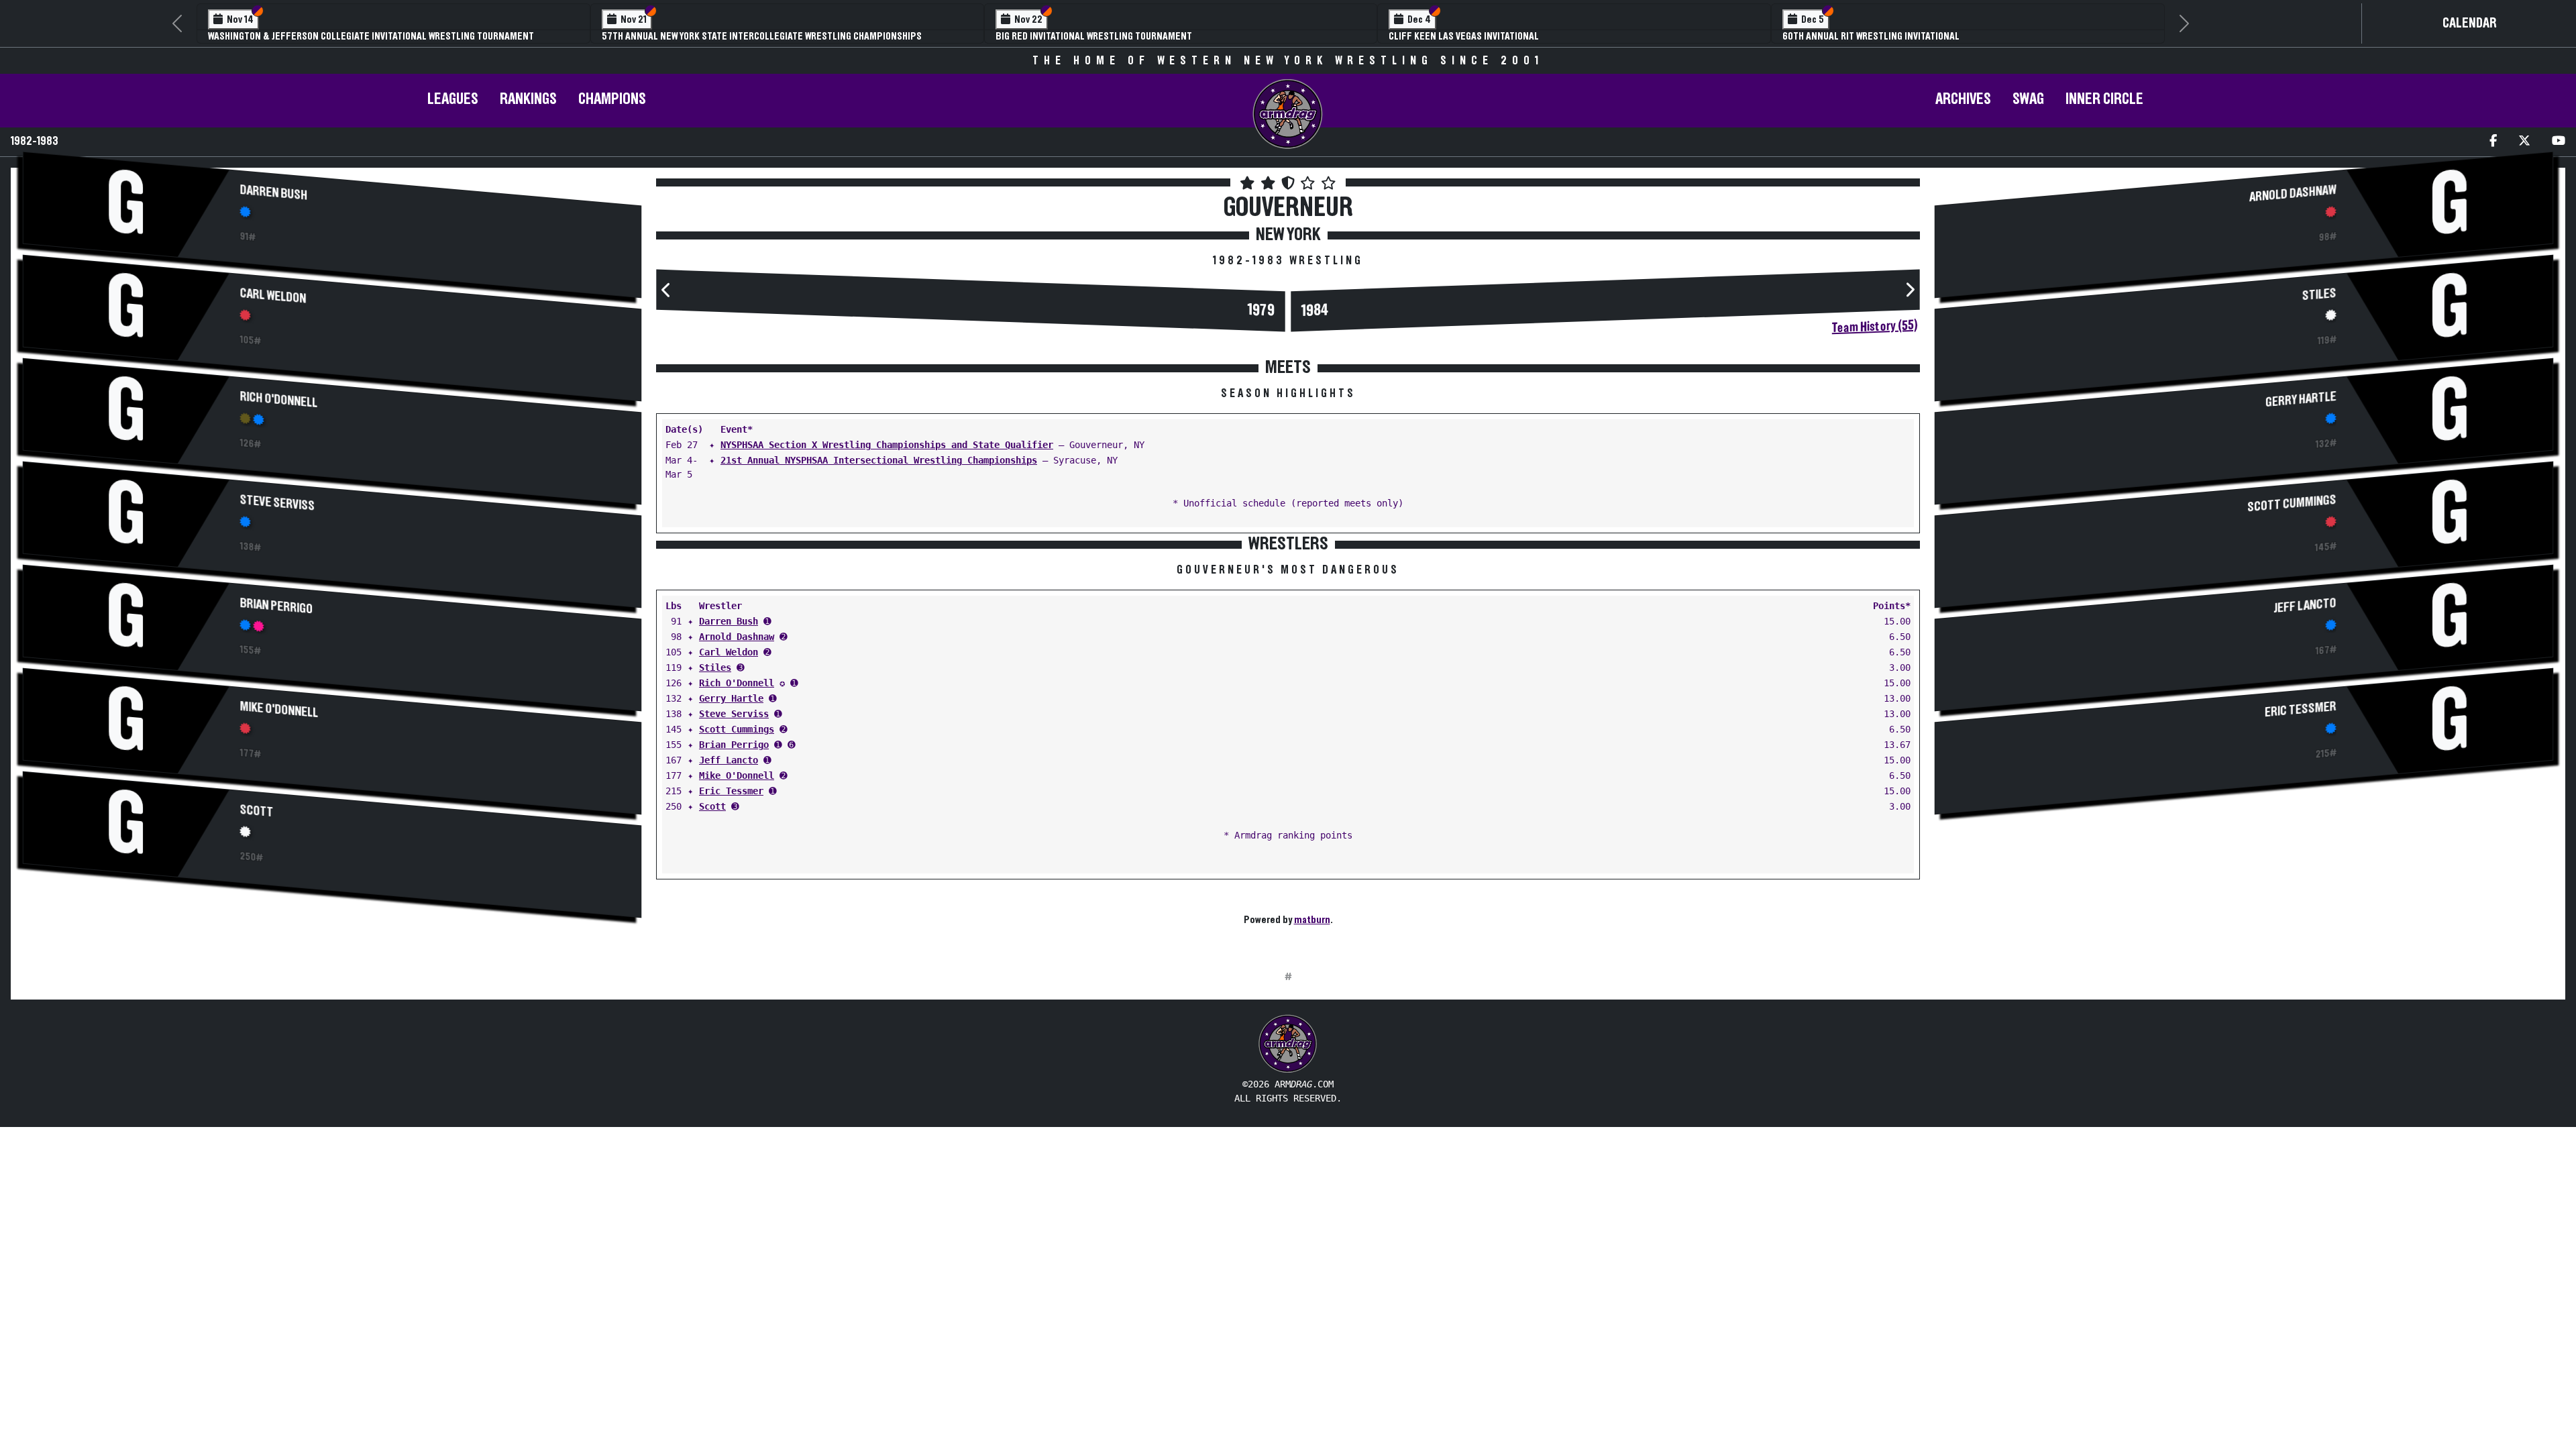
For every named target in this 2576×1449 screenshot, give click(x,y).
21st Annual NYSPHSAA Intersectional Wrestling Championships (879, 460)
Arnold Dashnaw (737, 637)
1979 (1261, 311)
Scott (257, 811)
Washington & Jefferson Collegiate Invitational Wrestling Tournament (371, 36)
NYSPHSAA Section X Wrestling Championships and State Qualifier (887, 445)
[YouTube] (2559, 142)
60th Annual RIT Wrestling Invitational (1871, 36)
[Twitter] (2524, 142)
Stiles (715, 667)
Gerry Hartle (731, 698)
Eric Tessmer (731, 791)
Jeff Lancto (729, 760)
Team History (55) (1875, 327)
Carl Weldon (273, 296)
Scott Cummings (737, 729)
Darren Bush (274, 193)
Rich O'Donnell (279, 400)
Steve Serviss (278, 503)
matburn (1312, 920)
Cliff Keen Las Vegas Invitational (1464, 36)
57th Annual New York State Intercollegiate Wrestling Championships (762, 36)
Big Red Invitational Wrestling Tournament (1094, 36)
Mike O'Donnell (279, 710)
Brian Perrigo (277, 606)
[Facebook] (2493, 142)
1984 (1315, 311)
